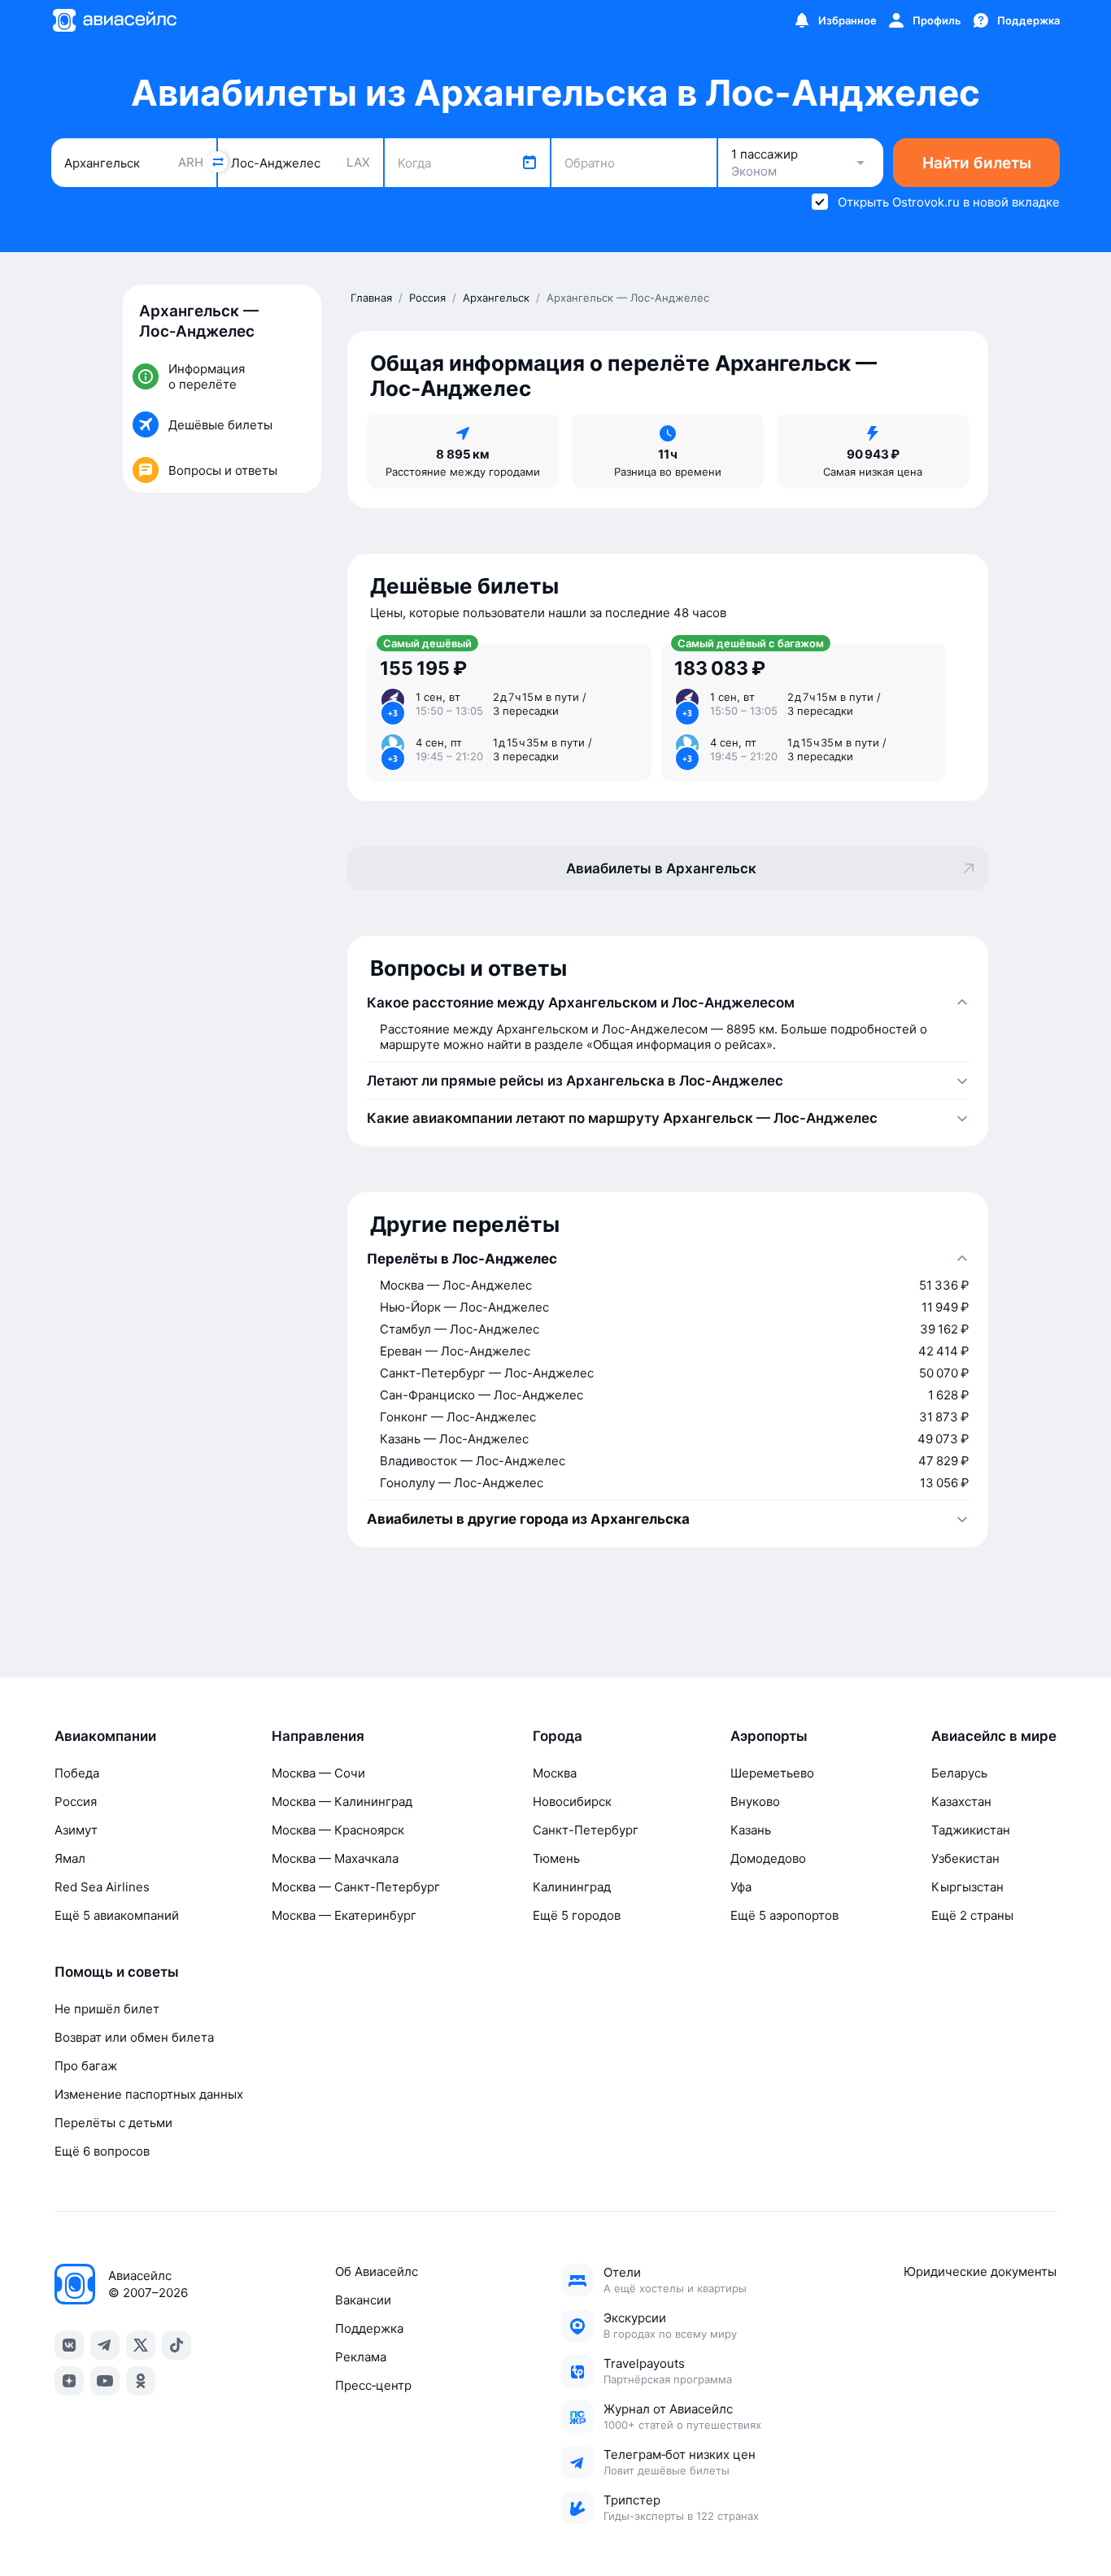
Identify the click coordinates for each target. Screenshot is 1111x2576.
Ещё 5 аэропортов (784, 1915)
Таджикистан (971, 1830)
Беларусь (959, 1773)
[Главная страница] (114, 20)
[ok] (141, 2381)
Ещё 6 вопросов (102, 2151)
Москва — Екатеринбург (344, 1915)
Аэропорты (769, 1736)
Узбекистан (965, 1858)
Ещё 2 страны (972, 1915)
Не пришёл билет (107, 2009)
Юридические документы (980, 2271)
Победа (77, 1773)
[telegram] (105, 2345)
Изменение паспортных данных (149, 2094)
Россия (76, 1801)
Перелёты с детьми (113, 2123)
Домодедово (768, 1858)
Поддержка (369, 2328)
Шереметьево (772, 1773)
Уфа (741, 1887)
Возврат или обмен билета (134, 2037)
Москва (555, 1773)
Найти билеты (977, 163)
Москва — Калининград (342, 1801)
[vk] (69, 2345)
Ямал (70, 1858)
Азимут (76, 1830)
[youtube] (105, 2381)
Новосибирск (572, 1801)
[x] (141, 2345)
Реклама (361, 2357)
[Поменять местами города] (217, 162)
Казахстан (961, 1801)
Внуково (755, 1801)
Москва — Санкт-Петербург (356, 1887)
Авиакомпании (105, 1736)
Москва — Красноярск (338, 1830)
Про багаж (86, 2066)
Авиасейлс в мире (994, 1736)
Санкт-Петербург (586, 1830)
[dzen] (69, 2381)
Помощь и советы (117, 1972)
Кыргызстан (967, 1887)
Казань (751, 1830)
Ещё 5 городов (577, 1915)
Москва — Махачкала (335, 1858)
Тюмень (556, 1858)
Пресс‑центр (373, 2385)
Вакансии (363, 2300)
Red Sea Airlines (102, 1887)
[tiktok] (176, 2345)
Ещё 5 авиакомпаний (117, 1915)
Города (558, 1736)
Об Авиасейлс (377, 2271)
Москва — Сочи (318, 1773)
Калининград (572, 1887)
